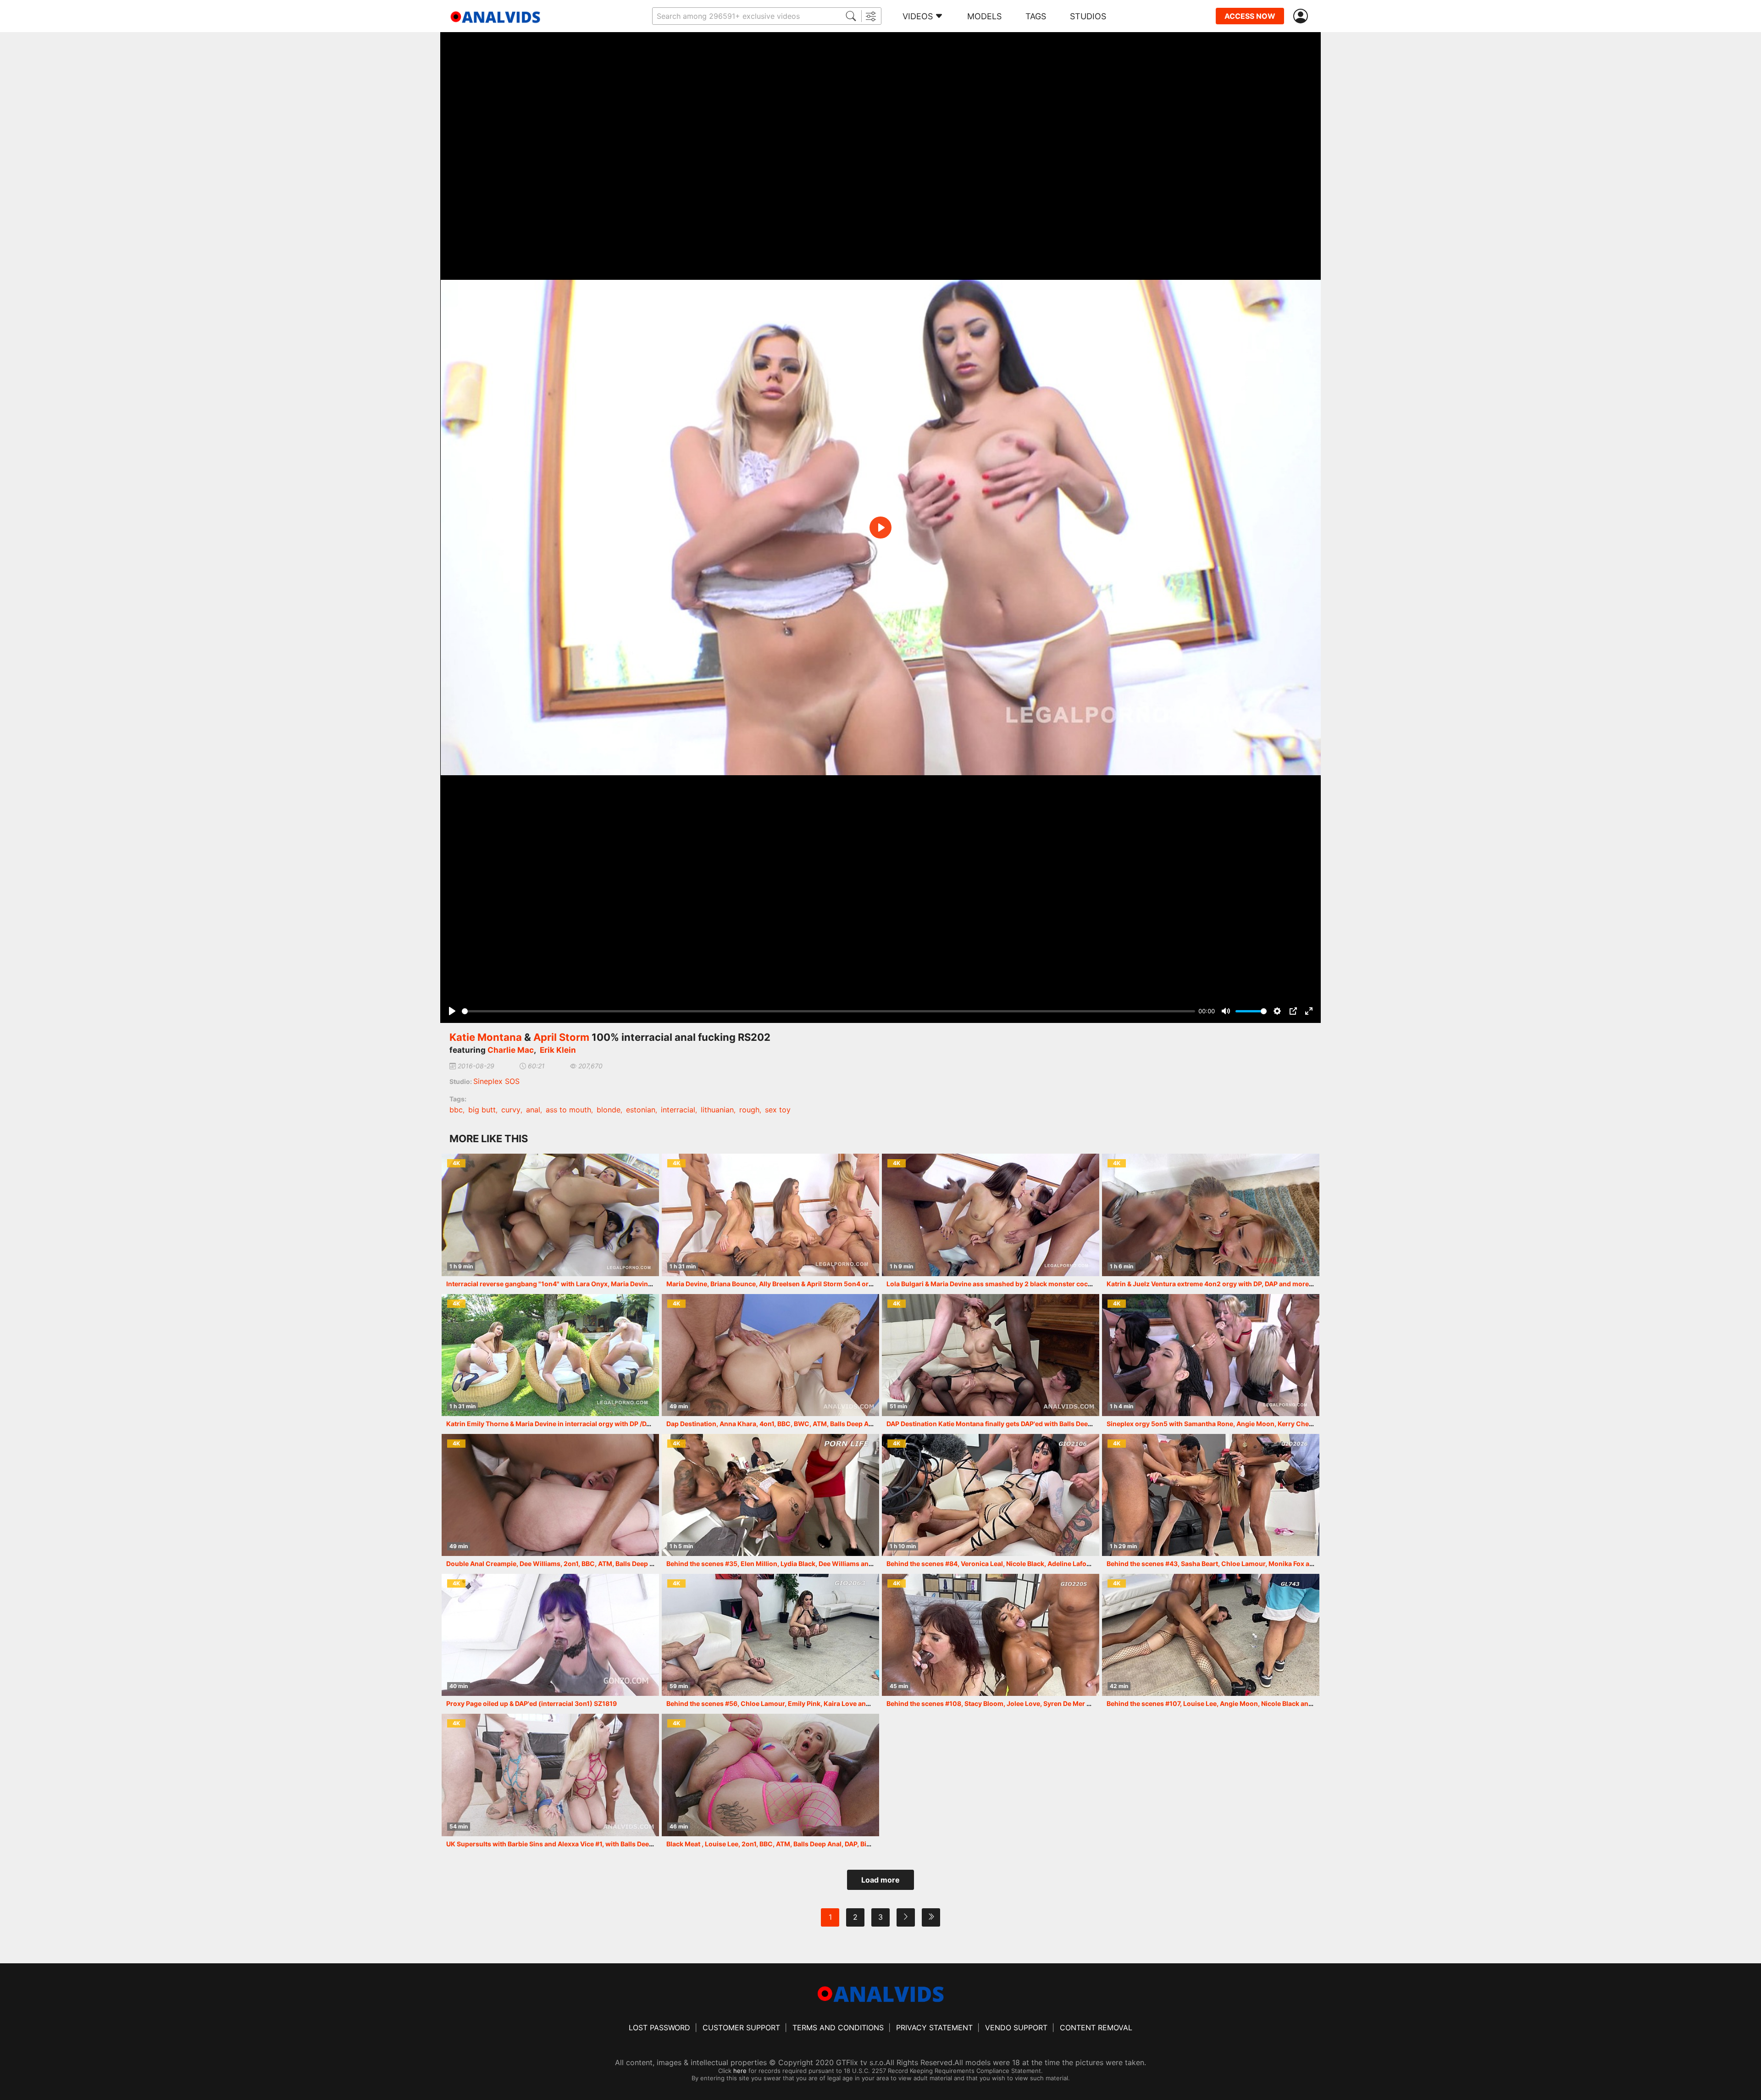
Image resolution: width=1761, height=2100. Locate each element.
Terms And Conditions (838, 2028)
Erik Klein (558, 1050)
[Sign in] (1302, 16)
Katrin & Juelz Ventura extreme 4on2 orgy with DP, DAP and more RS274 (1218, 1284)
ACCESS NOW (1250, 16)
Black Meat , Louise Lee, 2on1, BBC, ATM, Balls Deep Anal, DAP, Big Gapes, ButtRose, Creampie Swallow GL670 (837, 1844)
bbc (456, 1110)
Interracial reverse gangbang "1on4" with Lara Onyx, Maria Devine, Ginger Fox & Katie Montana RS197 (604, 1284)
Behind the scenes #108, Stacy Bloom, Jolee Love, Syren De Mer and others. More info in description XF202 (1054, 1703)
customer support (741, 2028)
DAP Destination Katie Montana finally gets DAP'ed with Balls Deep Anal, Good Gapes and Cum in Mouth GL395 (1059, 1424)
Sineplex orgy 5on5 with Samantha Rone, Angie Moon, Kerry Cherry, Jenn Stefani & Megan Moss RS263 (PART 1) (1282, 1424)
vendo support (1016, 2028)
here (740, 2071)
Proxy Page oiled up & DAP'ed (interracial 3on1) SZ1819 (532, 1703)
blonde (609, 1110)
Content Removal (1096, 2028)
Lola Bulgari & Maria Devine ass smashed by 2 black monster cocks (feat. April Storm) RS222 (1031, 1284)
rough (749, 1110)
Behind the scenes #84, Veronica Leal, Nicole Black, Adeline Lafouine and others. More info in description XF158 (1061, 1564)
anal (533, 1110)
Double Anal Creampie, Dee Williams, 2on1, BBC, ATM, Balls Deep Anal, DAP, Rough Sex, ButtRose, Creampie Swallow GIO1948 (642, 1564)
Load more (880, 1880)
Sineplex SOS (496, 1081)
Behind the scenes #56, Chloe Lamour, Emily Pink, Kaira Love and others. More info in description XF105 (829, 1703)
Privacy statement (934, 2028)
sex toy (778, 1110)
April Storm (561, 1037)
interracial (678, 1110)
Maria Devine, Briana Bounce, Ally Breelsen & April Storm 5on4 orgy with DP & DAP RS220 (805, 1284)
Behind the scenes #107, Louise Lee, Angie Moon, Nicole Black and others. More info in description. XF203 (1272, 1703)
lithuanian (717, 1110)
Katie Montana (486, 1037)
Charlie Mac (511, 1050)
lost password (659, 2028)
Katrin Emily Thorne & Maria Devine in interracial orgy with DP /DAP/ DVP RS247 (570, 1424)
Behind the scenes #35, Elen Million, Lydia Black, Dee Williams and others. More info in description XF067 (831, 1564)
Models (984, 16)
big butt (482, 1110)
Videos (918, 16)
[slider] (828, 1011)
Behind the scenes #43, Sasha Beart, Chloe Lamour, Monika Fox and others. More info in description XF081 (1273, 1564)
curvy (511, 1110)
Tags (1036, 16)
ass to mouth (568, 1110)
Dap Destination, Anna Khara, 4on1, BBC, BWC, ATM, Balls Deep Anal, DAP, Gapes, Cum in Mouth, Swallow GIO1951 (845, 1424)
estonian (641, 1110)
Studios (1088, 16)
